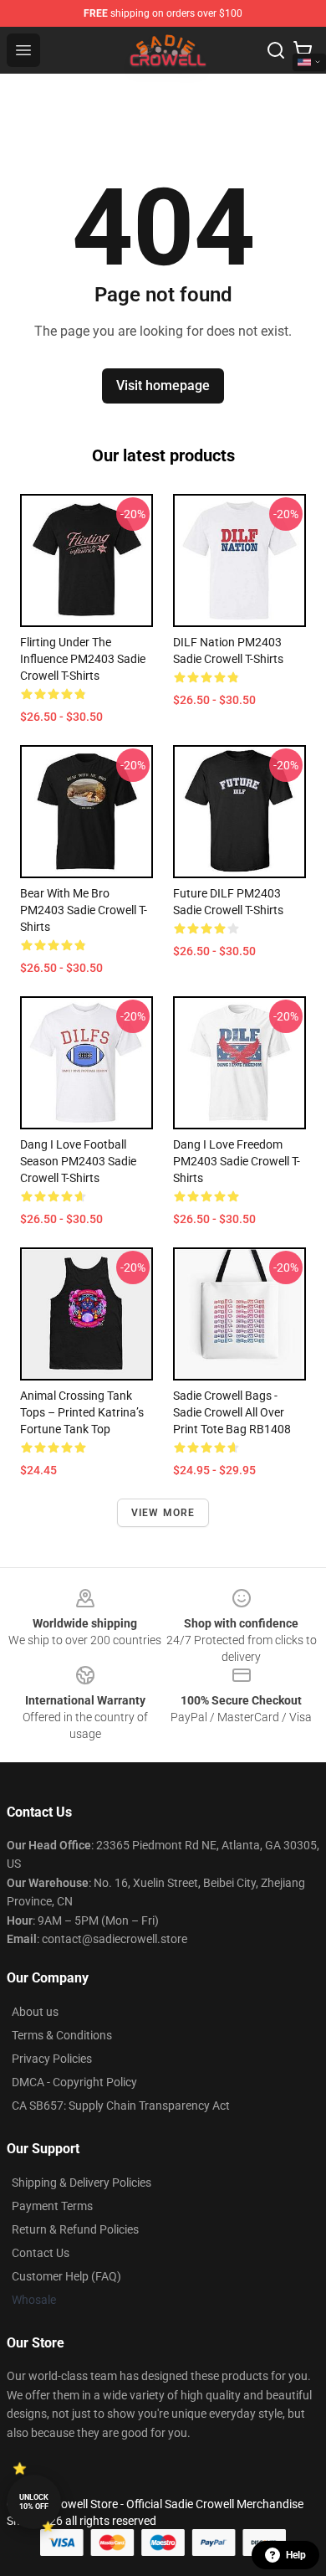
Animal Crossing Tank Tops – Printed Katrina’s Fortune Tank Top (82, 1412)
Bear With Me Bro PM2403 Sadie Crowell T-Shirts (84, 910)
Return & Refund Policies (75, 2229)
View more (163, 1513)
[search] (276, 50)
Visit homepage (163, 386)
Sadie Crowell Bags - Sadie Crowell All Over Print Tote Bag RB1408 (232, 1412)
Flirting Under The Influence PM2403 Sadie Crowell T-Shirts (83, 659)
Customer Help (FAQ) (66, 2276)
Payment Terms (52, 2206)
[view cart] (303, 50)
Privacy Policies (52, 2059)
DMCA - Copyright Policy (74, 2082)
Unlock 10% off (34, 2502)
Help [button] (296, 2555)
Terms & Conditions (62, 2035)
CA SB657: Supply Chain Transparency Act (121, 2106)
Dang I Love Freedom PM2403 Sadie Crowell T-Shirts (237, 1161)
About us (35, 2012)
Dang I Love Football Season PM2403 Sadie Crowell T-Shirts (78, 1161)
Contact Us (41, 2253)
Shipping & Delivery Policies (81, 2183)
